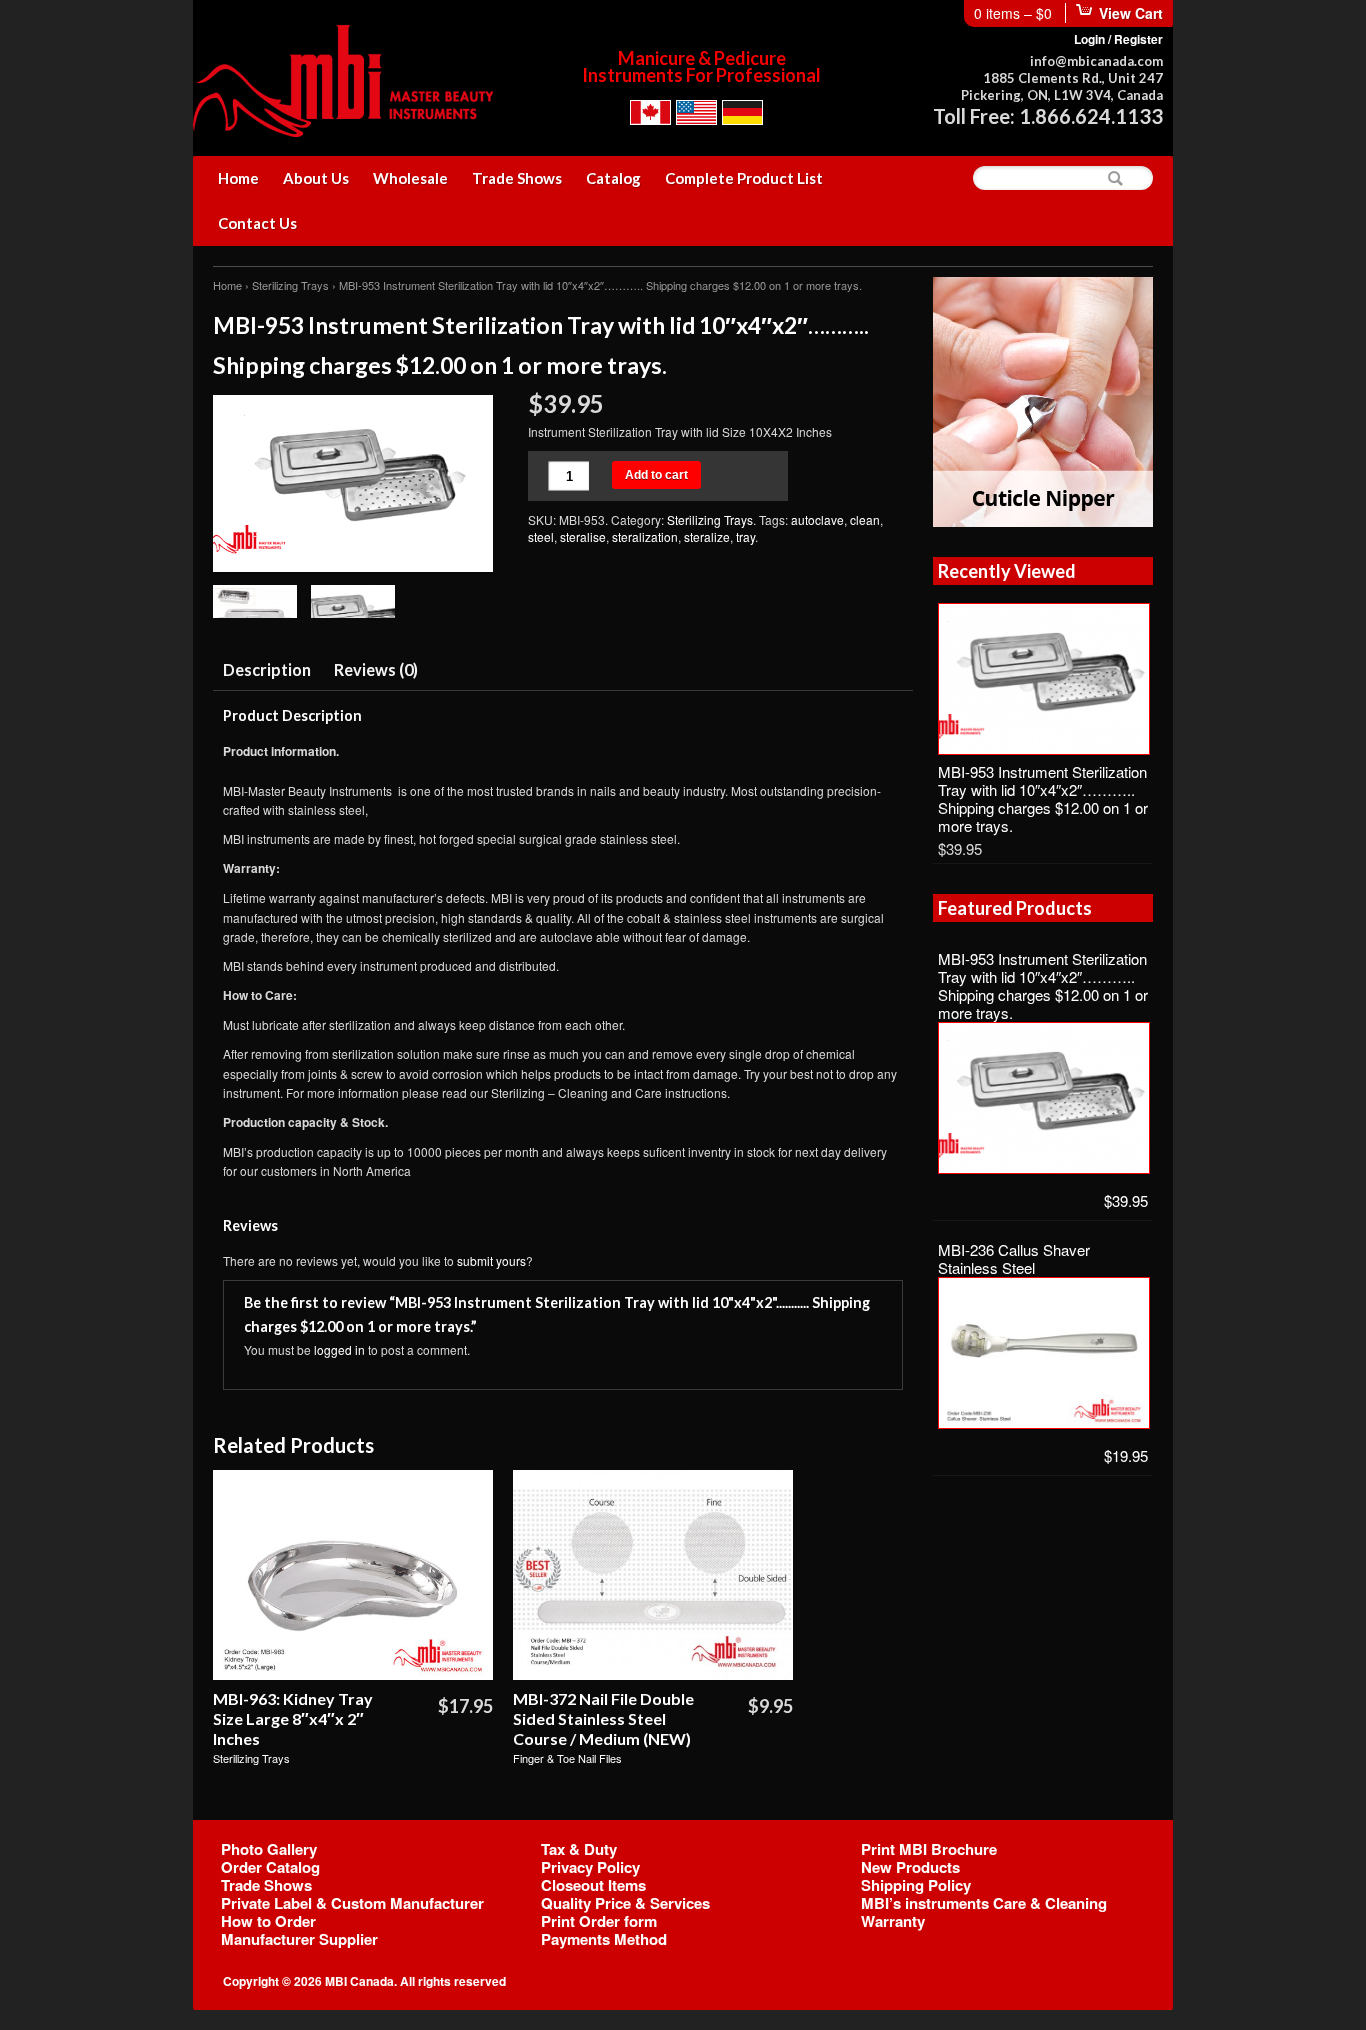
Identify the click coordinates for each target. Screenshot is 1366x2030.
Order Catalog (270, 1867)
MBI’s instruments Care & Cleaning (984, 1903)
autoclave (817, 519)
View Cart (1131, 13)
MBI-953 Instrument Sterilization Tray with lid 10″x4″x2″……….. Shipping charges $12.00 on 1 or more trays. (1043, 798)
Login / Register (1118, 39)
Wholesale (410, 178)
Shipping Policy (916, 1885)
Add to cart (656, 475)
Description (267, 669)
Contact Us (257, 223)
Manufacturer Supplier (299, 1939)
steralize (707, 536)
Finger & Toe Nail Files (567, 1758)
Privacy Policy (590, 1867)
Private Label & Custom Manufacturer (352, 1903)
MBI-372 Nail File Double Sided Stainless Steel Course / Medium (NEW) (603, 1718)
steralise (583, 536)
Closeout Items (593, 1885)
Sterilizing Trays (290, 285)
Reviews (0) (376, 669)
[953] (353, 485)
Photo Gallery (269, 1849)
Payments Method (604, 1939)
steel (541, 536)
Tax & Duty (579, 1849)
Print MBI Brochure (929, 1849)
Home (238, 178)
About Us (316, 178)
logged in (339, 1349)
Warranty (893, 1921)
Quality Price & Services (625, 1903)
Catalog (613, 178)
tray (745, 536)
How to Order (268, 1921)
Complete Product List (744, 178)
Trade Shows (517, 178)
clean (865, 519)
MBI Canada (359, 1981)
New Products (910, 1867)
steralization (645, 536)
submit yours (491, 1260)
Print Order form (599, 1921)
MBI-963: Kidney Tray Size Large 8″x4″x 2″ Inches (293, 1718)
